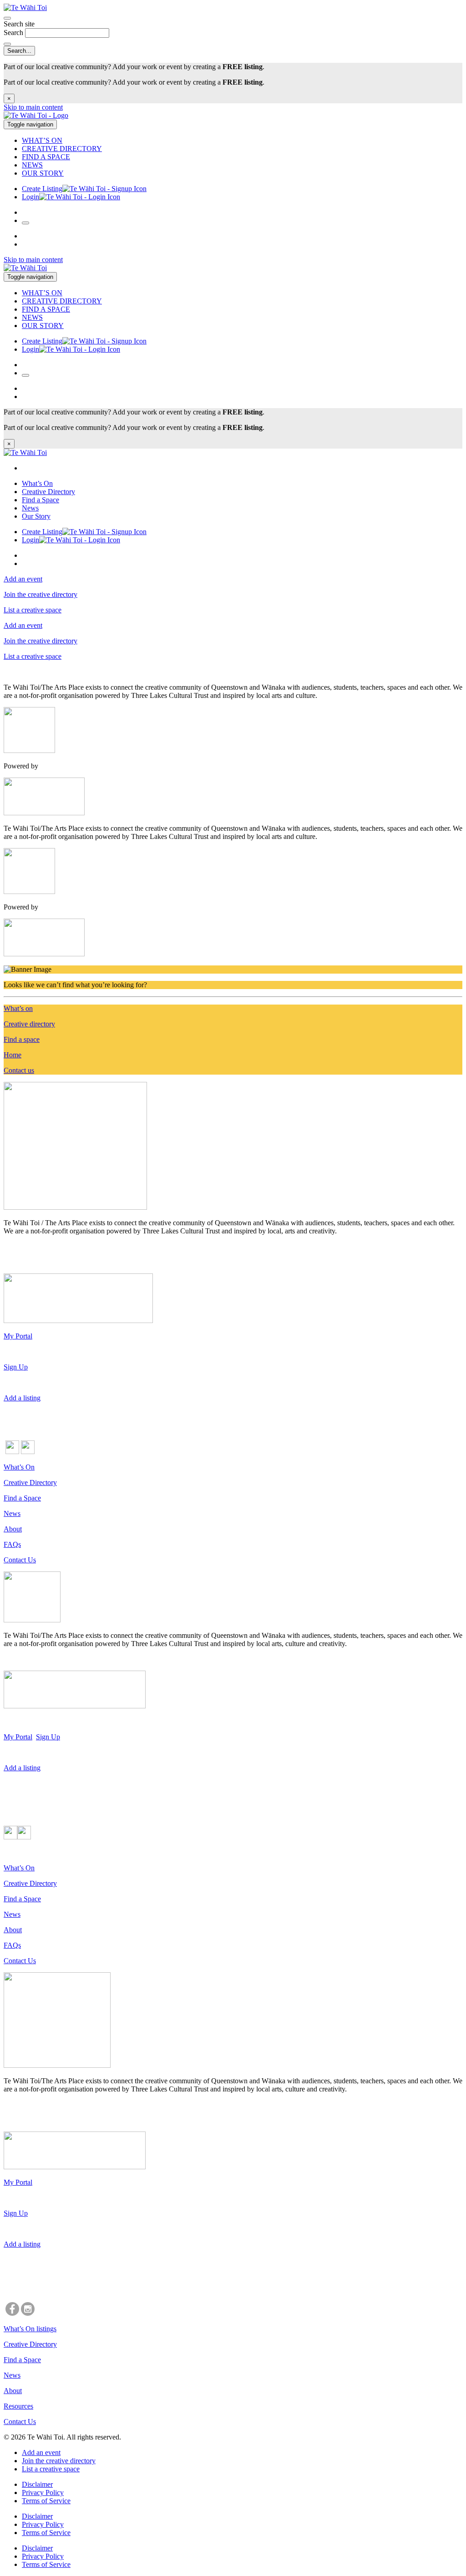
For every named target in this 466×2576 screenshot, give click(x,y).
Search (14, 33)
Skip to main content (33, 107)
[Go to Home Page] (36, 115)
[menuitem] (242, 141)
